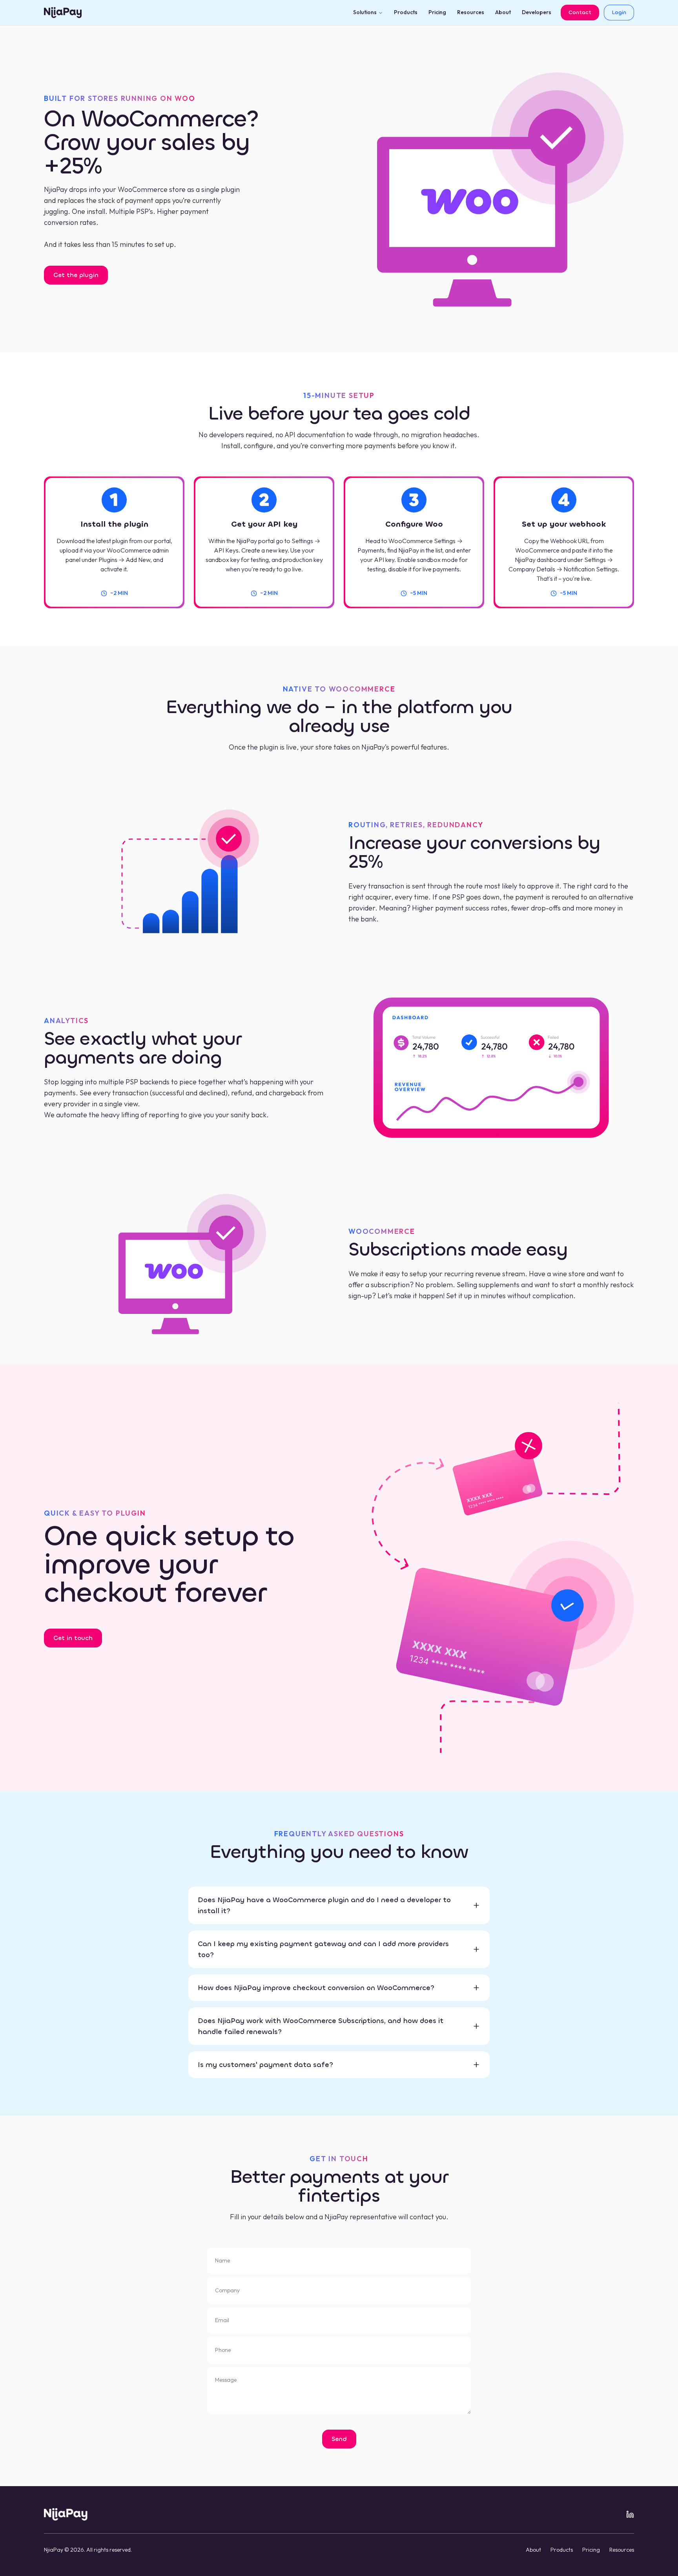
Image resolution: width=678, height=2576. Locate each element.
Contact (580, 12)
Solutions (365, 12)
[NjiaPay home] (66, 2514)
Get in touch (73, 1638)
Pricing (437, 12)
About (503, 12)
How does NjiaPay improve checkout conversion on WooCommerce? (316, 1988)
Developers (537, 12)
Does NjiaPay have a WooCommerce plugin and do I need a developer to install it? (324, 1905)
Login (619, 12)
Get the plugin (76, 275)
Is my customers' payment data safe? (265, 2065)
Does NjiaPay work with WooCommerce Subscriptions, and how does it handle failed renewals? (321, 2026)
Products (406, 12)
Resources (471, 12)
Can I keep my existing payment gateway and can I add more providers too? (323, 1949)
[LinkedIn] (630, 2514)
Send (339, 2439)
